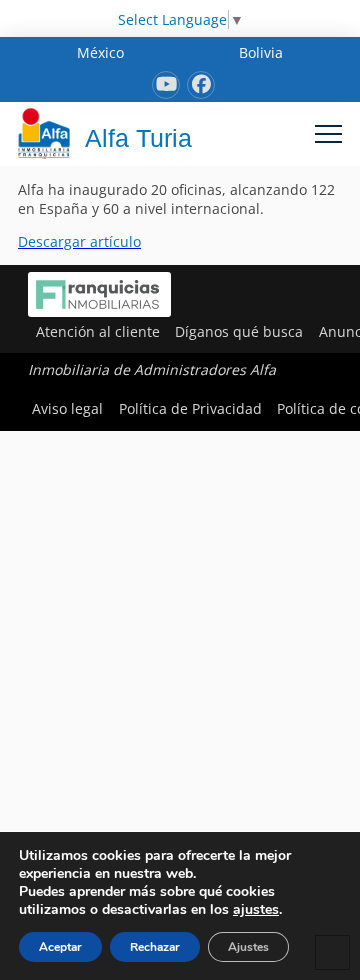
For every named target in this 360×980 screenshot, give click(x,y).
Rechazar (155, 947)
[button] (328, 133)
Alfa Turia (138, 138)
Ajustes (248, 947)
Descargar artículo (79, 241)
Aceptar (60, 947)
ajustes (256, 910)
